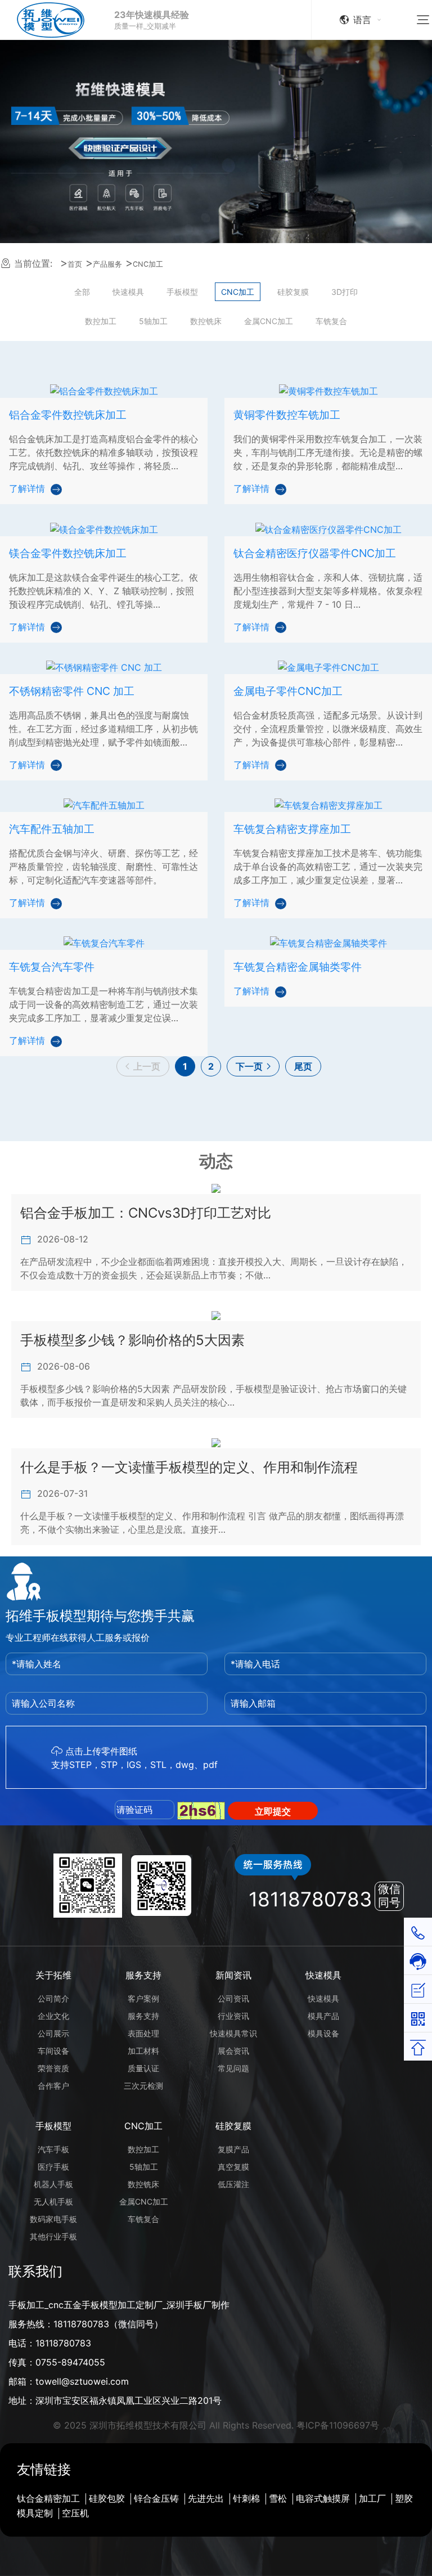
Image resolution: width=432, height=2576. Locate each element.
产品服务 (107, 264)
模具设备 (323, 2033)
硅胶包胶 (107, 2498)
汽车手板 (53, 2149)
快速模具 (128, 292)
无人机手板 (53, 2202)
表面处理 (143, 2033)
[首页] (59, 20)
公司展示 (53, 2033)
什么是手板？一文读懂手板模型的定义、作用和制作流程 (189, 1467)
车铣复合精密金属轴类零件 (298, 967)
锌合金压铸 (156, 2498)
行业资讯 (233, 2016)
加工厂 (372, 2498)
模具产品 (323, 2016)
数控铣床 (206, 321)
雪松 (278, 2498)
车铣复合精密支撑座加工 (292, 829)
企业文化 (53, 2016)
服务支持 (143, 1975)
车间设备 (53, 2051)
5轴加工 (153, 321)
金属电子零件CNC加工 (288, 691)
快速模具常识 (233, 2033)
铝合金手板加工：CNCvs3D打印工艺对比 (146, 1213)
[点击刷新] (201, 1811)
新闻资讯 (233, 1975)
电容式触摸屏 (323, 2498)
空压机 (75, 2513)
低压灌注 (233, 2184)
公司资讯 (233, 1998)
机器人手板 (53, 2184)
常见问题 (233, 2068)
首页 (75, 264)
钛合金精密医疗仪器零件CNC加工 (315, 553)
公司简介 (53, 1998)
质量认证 (143, 2068)
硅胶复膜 (293, 292)
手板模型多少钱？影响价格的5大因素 (132, 1340)
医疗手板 (53, 2167)
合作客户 (53, 2086)
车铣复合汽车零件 (52, 967)
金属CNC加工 (269, 321)
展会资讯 (233, 2051)
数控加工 (101, 321)
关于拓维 (53, 1975)
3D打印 (345, 292)
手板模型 (182, 292)
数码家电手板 (53, 2219)
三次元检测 (143, 2086)
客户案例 (143, 1998)
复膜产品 (233, 2149)
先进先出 (206, 2498)
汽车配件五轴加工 (52, 829)
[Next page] (253, 1066)
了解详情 (27, 488)
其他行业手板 (53, 2236)
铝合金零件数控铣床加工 (68, 415)
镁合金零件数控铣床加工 (68, 553)
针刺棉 (246, 2498)
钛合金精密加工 (48, 2498)
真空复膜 (233, 2167)
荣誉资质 (53, 2068)
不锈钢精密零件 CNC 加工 (72, 691)
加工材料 (143, 2051)
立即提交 (273, 1811)
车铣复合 (331, 321)
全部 (82, 292)
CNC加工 (148, 264)
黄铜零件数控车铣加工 (287, 415)
